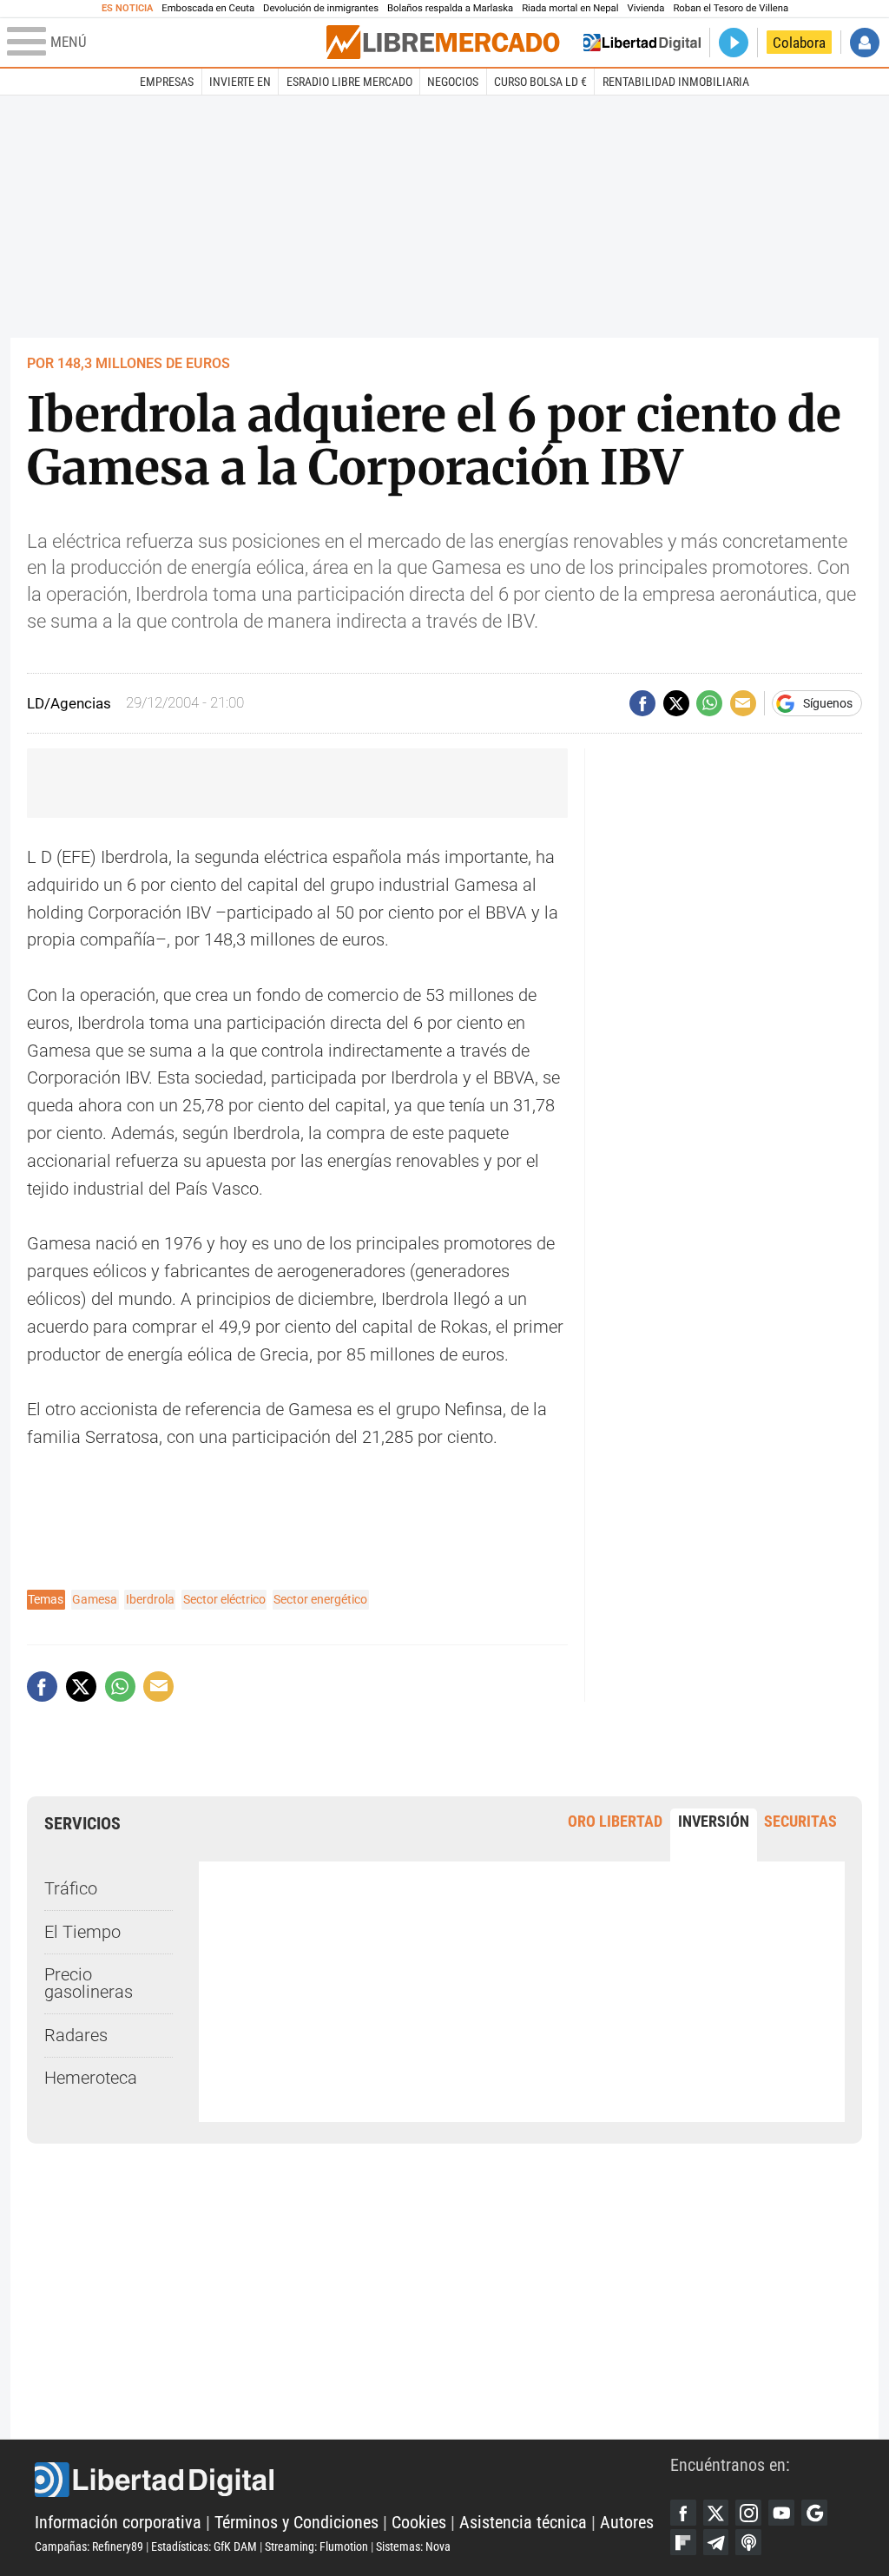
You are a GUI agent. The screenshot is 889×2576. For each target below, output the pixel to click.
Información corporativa (118, 2523)
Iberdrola (150, 1599)
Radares (76, 2036)
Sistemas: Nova (413, 2546)
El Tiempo (82, 1932)
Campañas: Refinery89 (89, 2546)
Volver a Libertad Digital (642, 43)
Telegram (716, 2542)
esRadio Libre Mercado (349, 82)
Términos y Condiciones (296, 2523)
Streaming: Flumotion (316, 2546)
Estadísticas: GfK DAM (204, 2546)
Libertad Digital (352, 2480)
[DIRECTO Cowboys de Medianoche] (734, 43)
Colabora (799, 43)
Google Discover (814, 2513)
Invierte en (240, 82)
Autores (627, 2523)
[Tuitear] (676, 703)
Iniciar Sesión (865, 43)
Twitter (716, 2513)
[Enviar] (709, 703)
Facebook (683, 2513)
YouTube (781, 2513)
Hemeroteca (91, 2078)
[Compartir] (642, 703)
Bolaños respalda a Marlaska (450, 8)
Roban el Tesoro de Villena (731, 8)
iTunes (748, 2542)
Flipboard (683, 2542)
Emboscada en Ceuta (208, 8)
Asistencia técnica (523, 2523)
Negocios (453, 82)
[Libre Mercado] (443, 42)
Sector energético (320, 1599)
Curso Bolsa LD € (540, 82)
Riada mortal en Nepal (570, 8)
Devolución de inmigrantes (321, 8)
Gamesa (95, 1599)
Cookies (419, 2523)
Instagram (748, 2513)
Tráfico (71, 1889)
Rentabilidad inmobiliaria (676, 82)
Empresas (167, 82)
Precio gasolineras (89, 1983)
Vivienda (645, 8)
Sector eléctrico (224, 1599)
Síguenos (828, 703)
